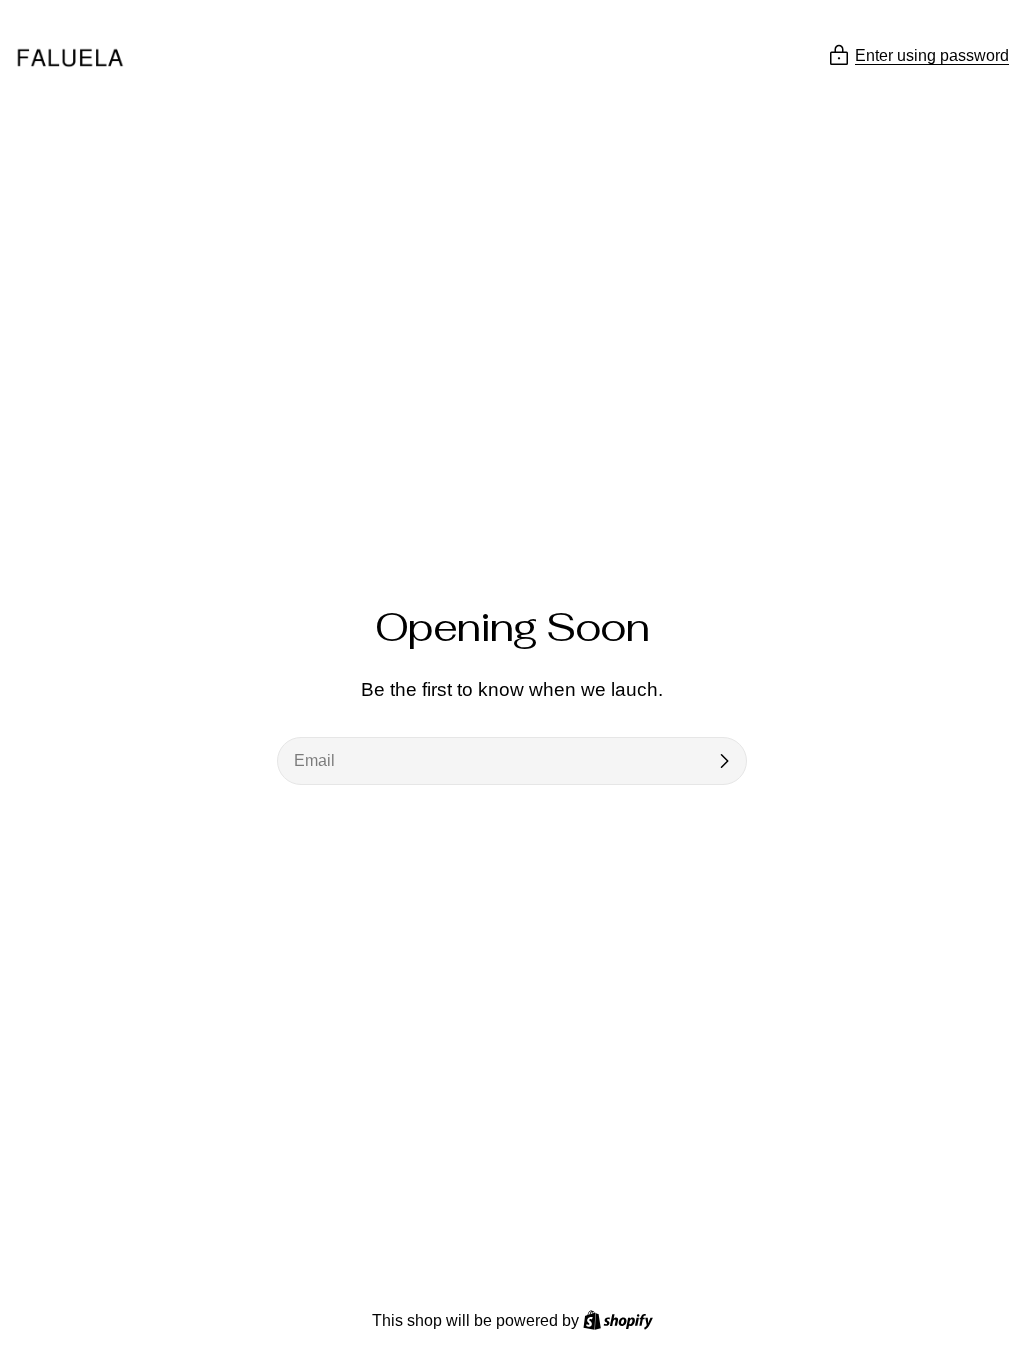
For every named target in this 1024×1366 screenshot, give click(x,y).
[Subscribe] (724, 761)
